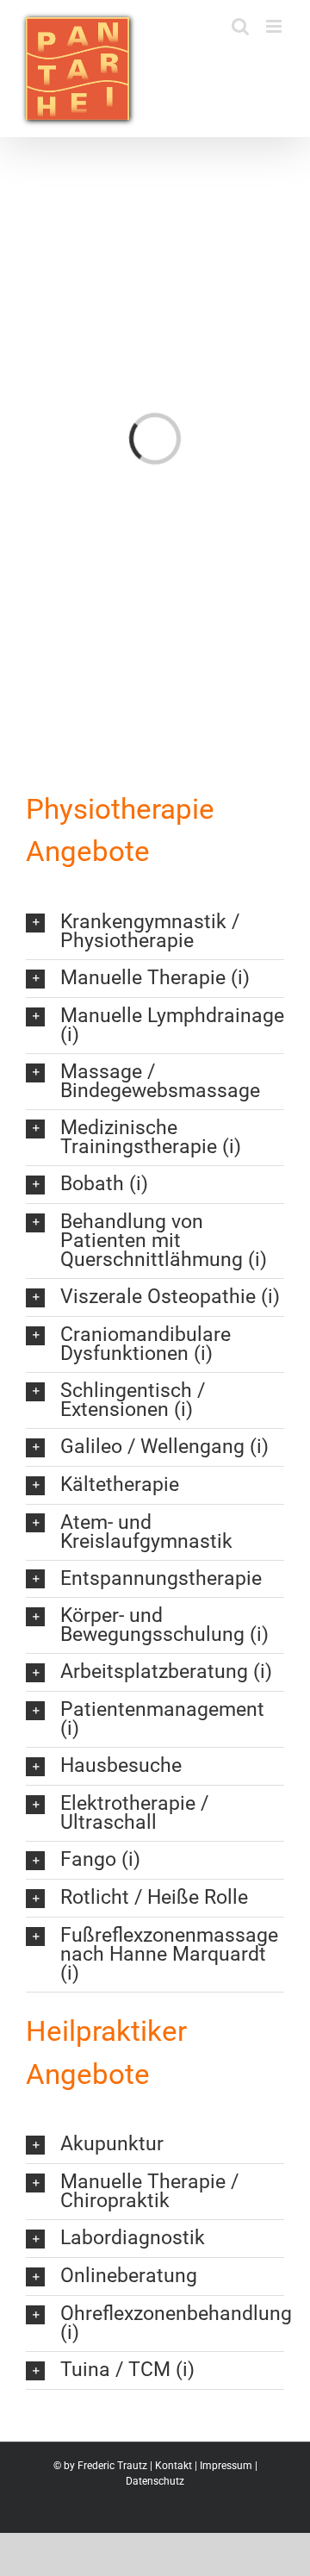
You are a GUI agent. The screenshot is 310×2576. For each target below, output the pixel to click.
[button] (155, 932)
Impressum (226, 2466)
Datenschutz (155, 2481)
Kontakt (174, 2466)
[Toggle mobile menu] (275, 26)
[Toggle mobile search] (240, 26)
